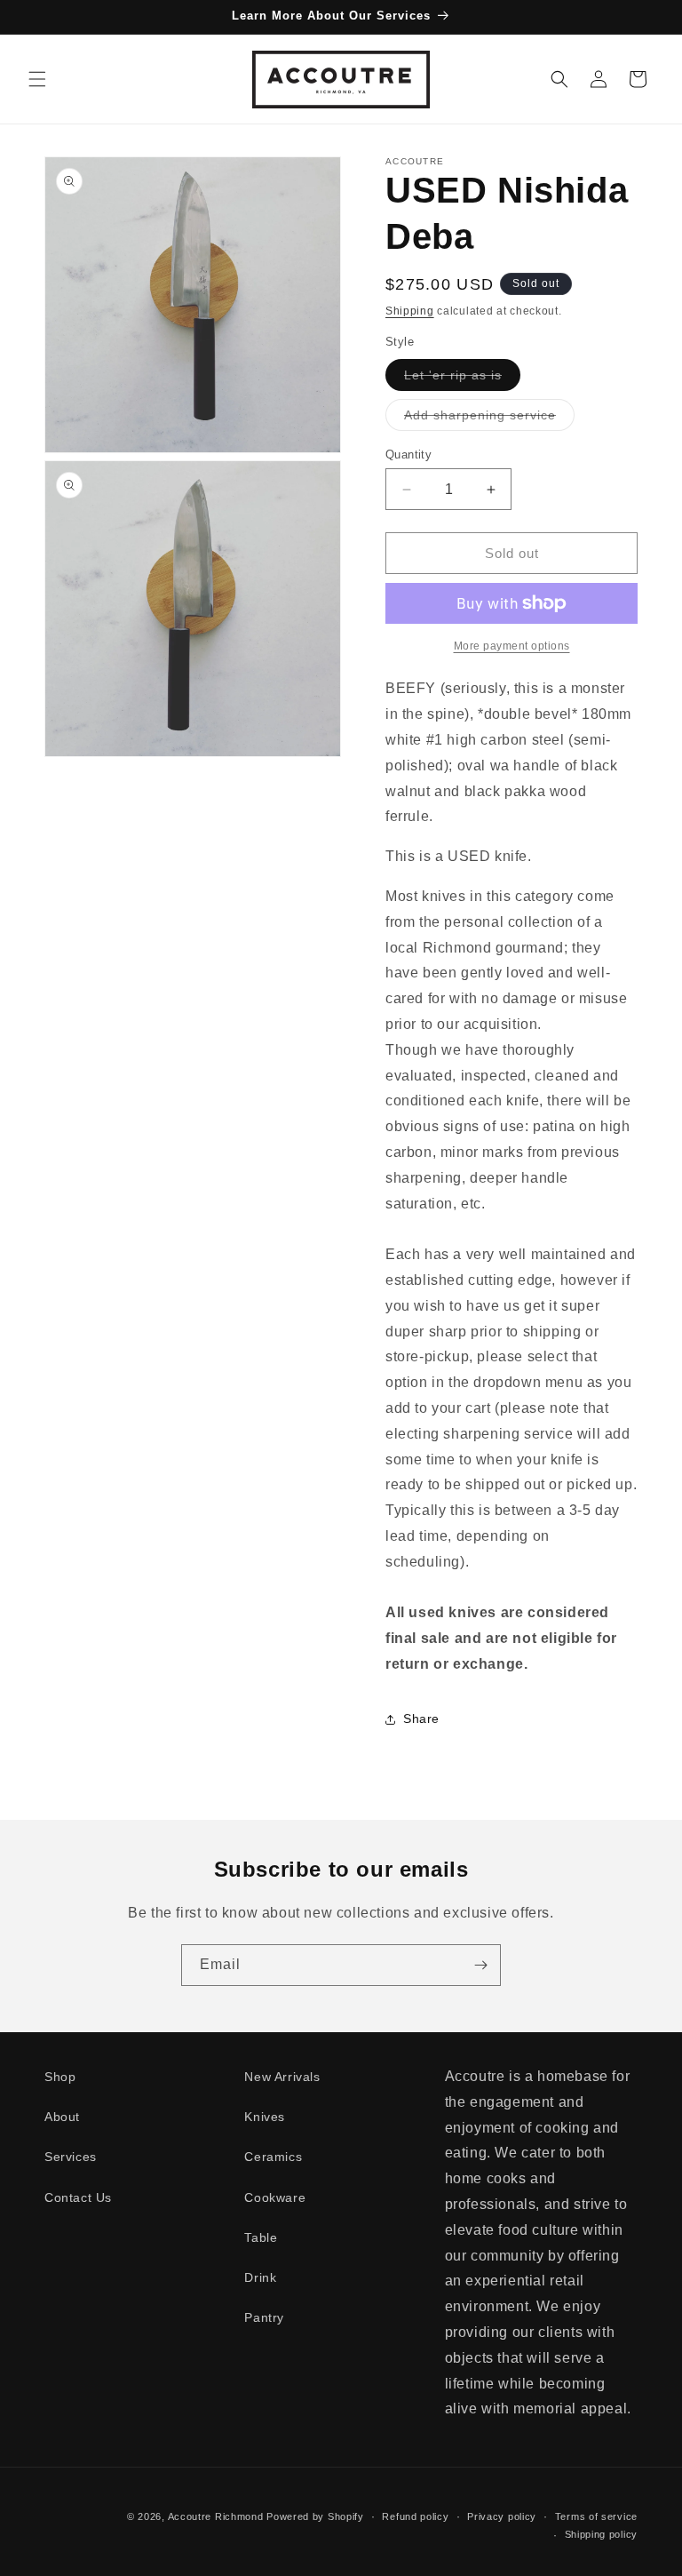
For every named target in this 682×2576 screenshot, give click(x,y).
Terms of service (596, 2516)
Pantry (264, 2317)
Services (71, 2157)
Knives (265, 2117)
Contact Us (78, 2197)
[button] (37, 79)
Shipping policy (602, 2534)
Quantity (408, 455)
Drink (260, 2277)
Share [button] (421, 1719)
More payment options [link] (512, 646)
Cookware (275, 2197)
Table (261, 2237)
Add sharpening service (489, 419)
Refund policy (415, 2516)
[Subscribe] (480, 1965)
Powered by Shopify (315, 2516)
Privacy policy (502, 2516)
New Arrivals (282, 2077)
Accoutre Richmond (216, 2516)
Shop (60, 2077)
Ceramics (273, 2157)
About (62, 2117)
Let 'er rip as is (462, 379)
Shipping (410, 311)
